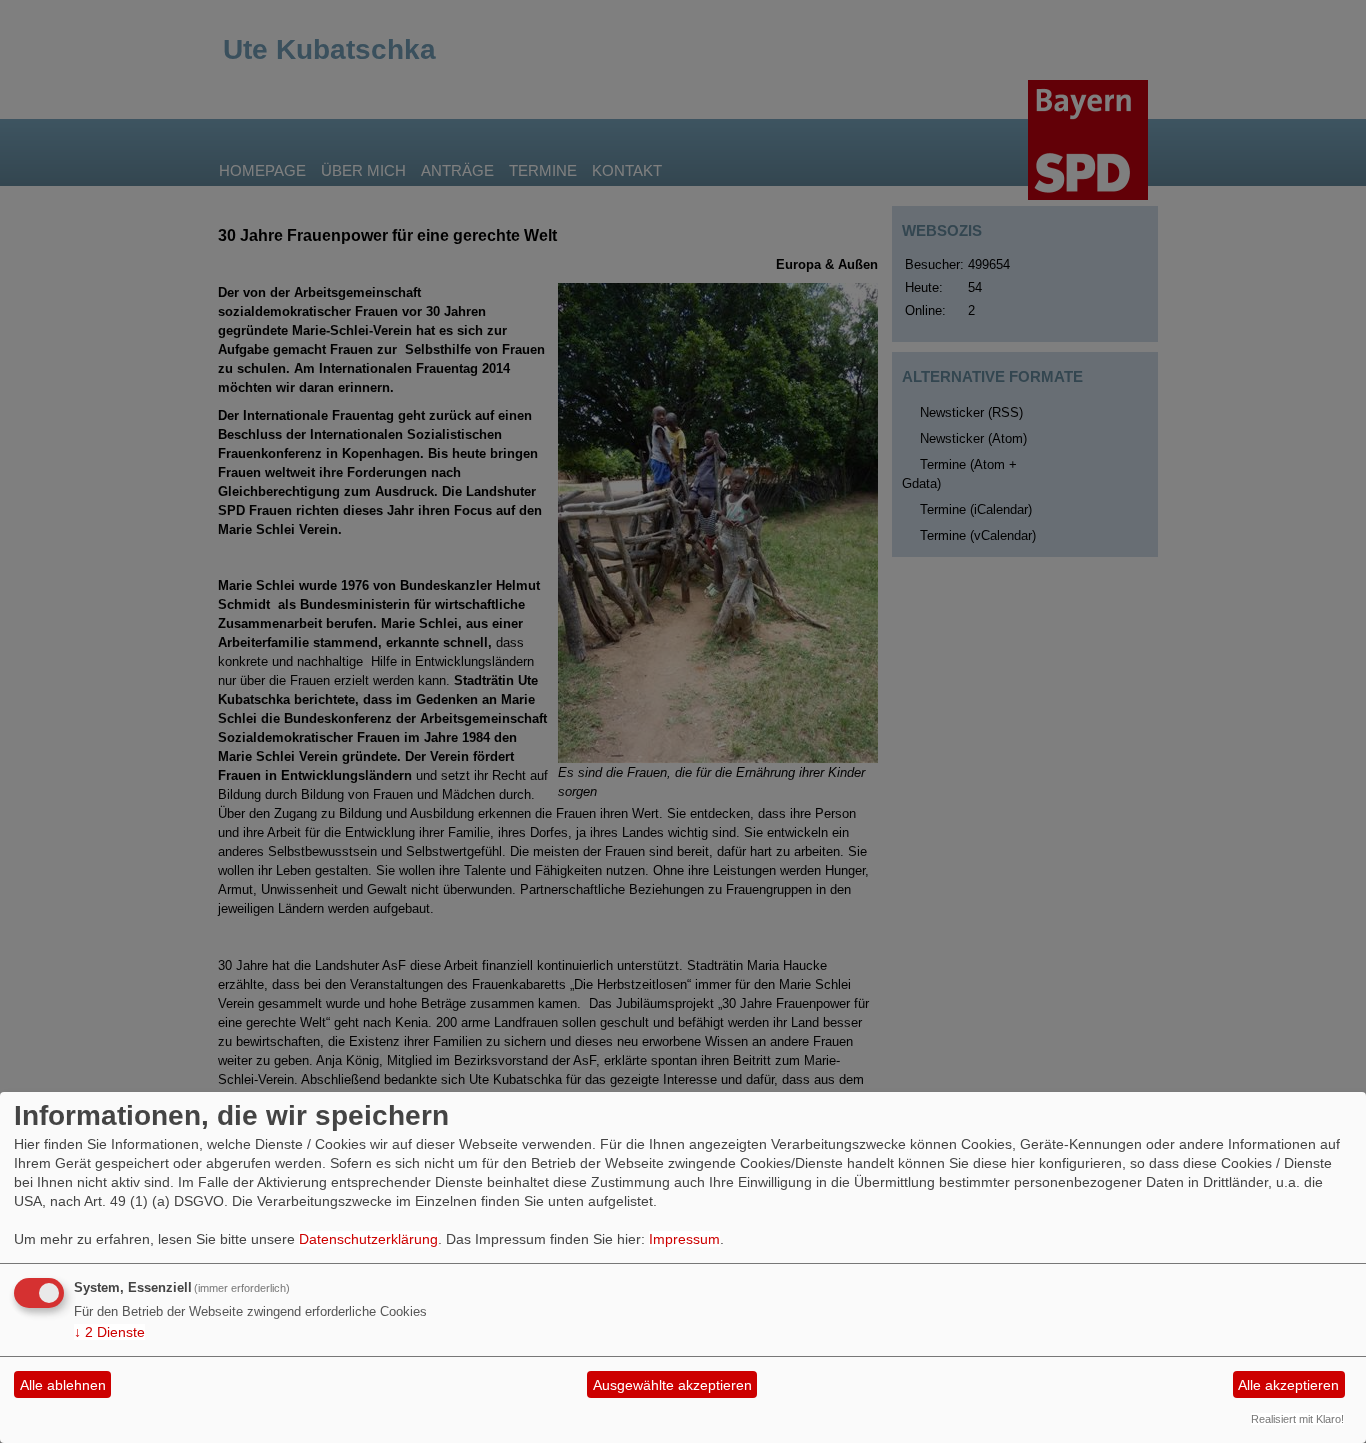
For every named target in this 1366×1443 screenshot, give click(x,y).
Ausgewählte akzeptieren (672, 1385)
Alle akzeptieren (1288, 1385)
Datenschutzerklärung (368, 1239)
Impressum (684, 1239)
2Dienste (109, 1332)
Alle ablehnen (63, 1385)
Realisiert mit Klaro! (1297, 1419)
